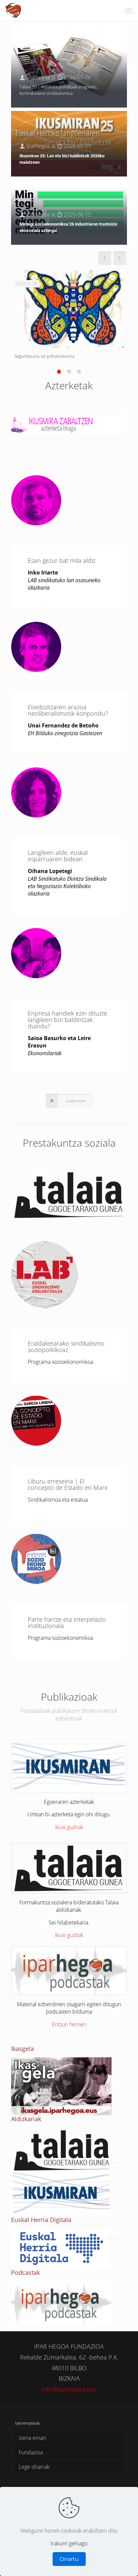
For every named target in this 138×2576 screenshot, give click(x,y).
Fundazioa (31, 2452)
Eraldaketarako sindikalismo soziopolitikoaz (66, 1346)
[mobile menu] (129, 10)
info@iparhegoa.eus (69, 2389)
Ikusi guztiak (69, 1827)
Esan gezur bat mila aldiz (62, 560)
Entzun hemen (69, 2024)
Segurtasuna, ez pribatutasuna (44, 356)
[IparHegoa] (14, 10)
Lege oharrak (34, 2467)
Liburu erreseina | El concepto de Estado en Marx (68, 1484)
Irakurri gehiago (69, 2543)
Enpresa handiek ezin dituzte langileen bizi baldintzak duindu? (67, 1020)
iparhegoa (38, 77)
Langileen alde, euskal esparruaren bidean (58, 856)
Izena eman (32, 2438)
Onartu (69, 2559)
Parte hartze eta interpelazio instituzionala (67, 1622)
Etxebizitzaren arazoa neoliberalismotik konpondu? (68, 710)
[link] (69, 423)
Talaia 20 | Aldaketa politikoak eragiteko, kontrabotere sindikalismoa (58, 90)
